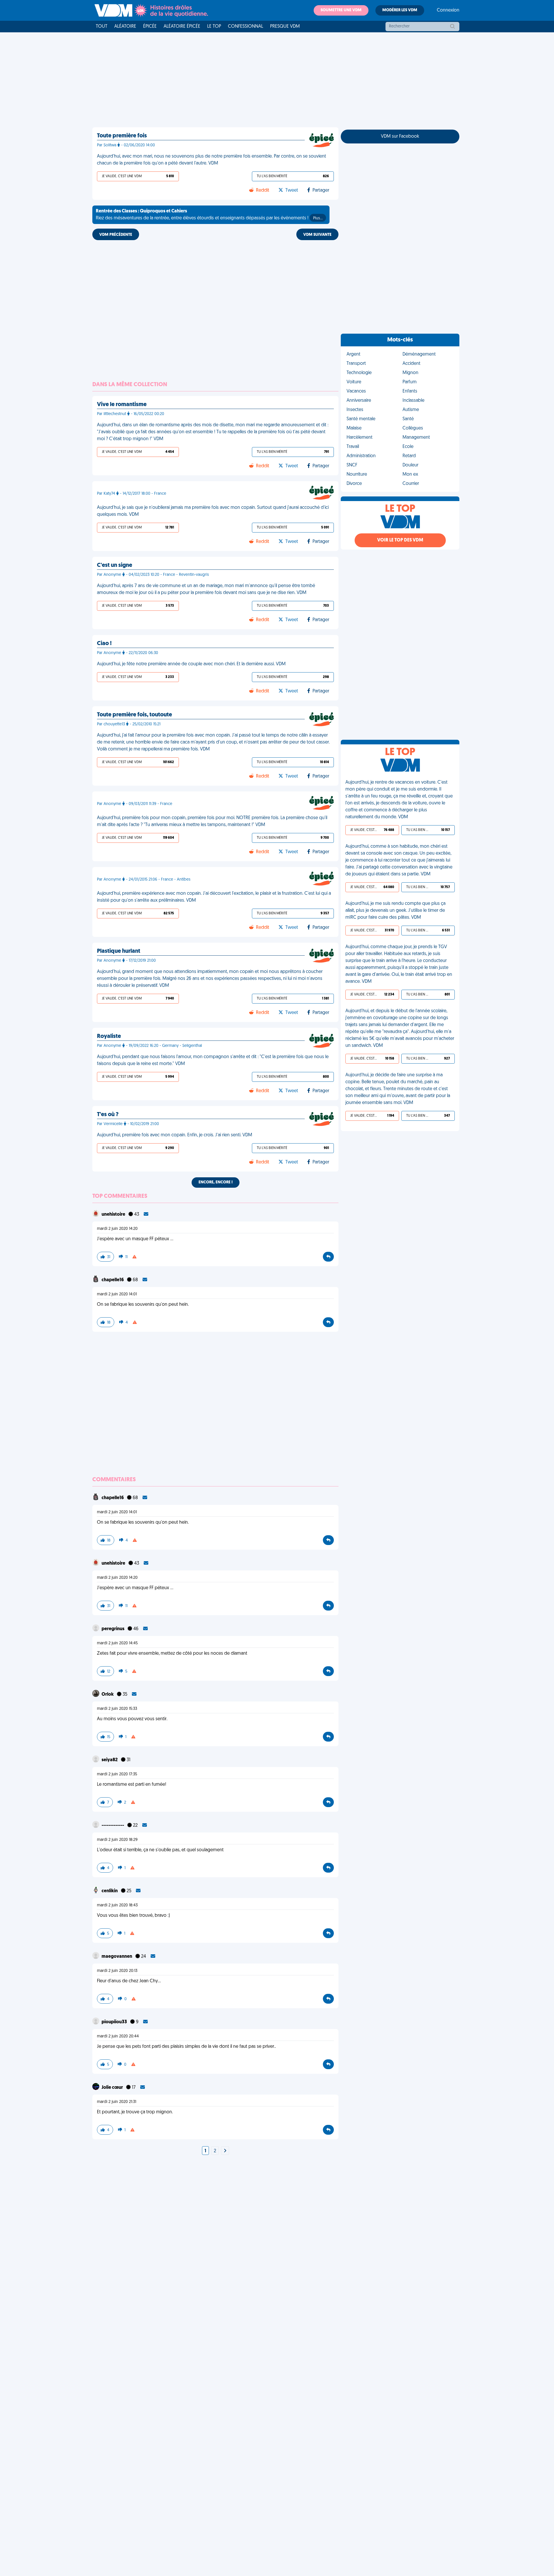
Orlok (108, 1695)
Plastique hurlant (119, 951)
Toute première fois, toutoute (134, 715)
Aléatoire (125, 27)
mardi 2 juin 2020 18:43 (117, 1905)
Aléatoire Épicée (182, 27)
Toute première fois (122, 136)
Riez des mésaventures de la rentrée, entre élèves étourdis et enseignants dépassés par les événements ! (209, 215)
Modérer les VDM (400, 10)
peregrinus (113, 1629)
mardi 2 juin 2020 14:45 (117, 1643)
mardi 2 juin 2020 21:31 (117, 2102)
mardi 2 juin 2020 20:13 (117, 1971)
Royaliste (109, 1036)
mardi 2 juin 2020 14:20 (117, 1229)
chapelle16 (113, 1280)
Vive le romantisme (122, 405)
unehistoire (114, 1215)
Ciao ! (104, 644)
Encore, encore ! (216, 1182)
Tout (102, 27)
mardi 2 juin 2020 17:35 (117, 1774)
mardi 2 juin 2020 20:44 (118, 2036)
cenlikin (110, 1891)
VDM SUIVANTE (317, 235)
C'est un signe (115, 565)
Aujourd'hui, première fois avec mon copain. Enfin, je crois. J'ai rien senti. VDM (175, 1135)
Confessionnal (246, 27)
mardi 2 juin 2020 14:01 (117, 1294)
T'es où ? (108, 1115)
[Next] (225, 2151)
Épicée (150, 27)
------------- (113, 1826)
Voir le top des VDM (400, 540)
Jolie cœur (113, 2088)
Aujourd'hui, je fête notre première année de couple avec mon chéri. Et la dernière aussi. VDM (191, 664)
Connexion (448, 10)
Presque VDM (285, 27)
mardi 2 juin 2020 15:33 (117, 1709)
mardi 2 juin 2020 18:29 (117, 1840)
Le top (214, 27)
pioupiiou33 (115, 2022)
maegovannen (117, 1957)
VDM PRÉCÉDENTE (116, 235)
